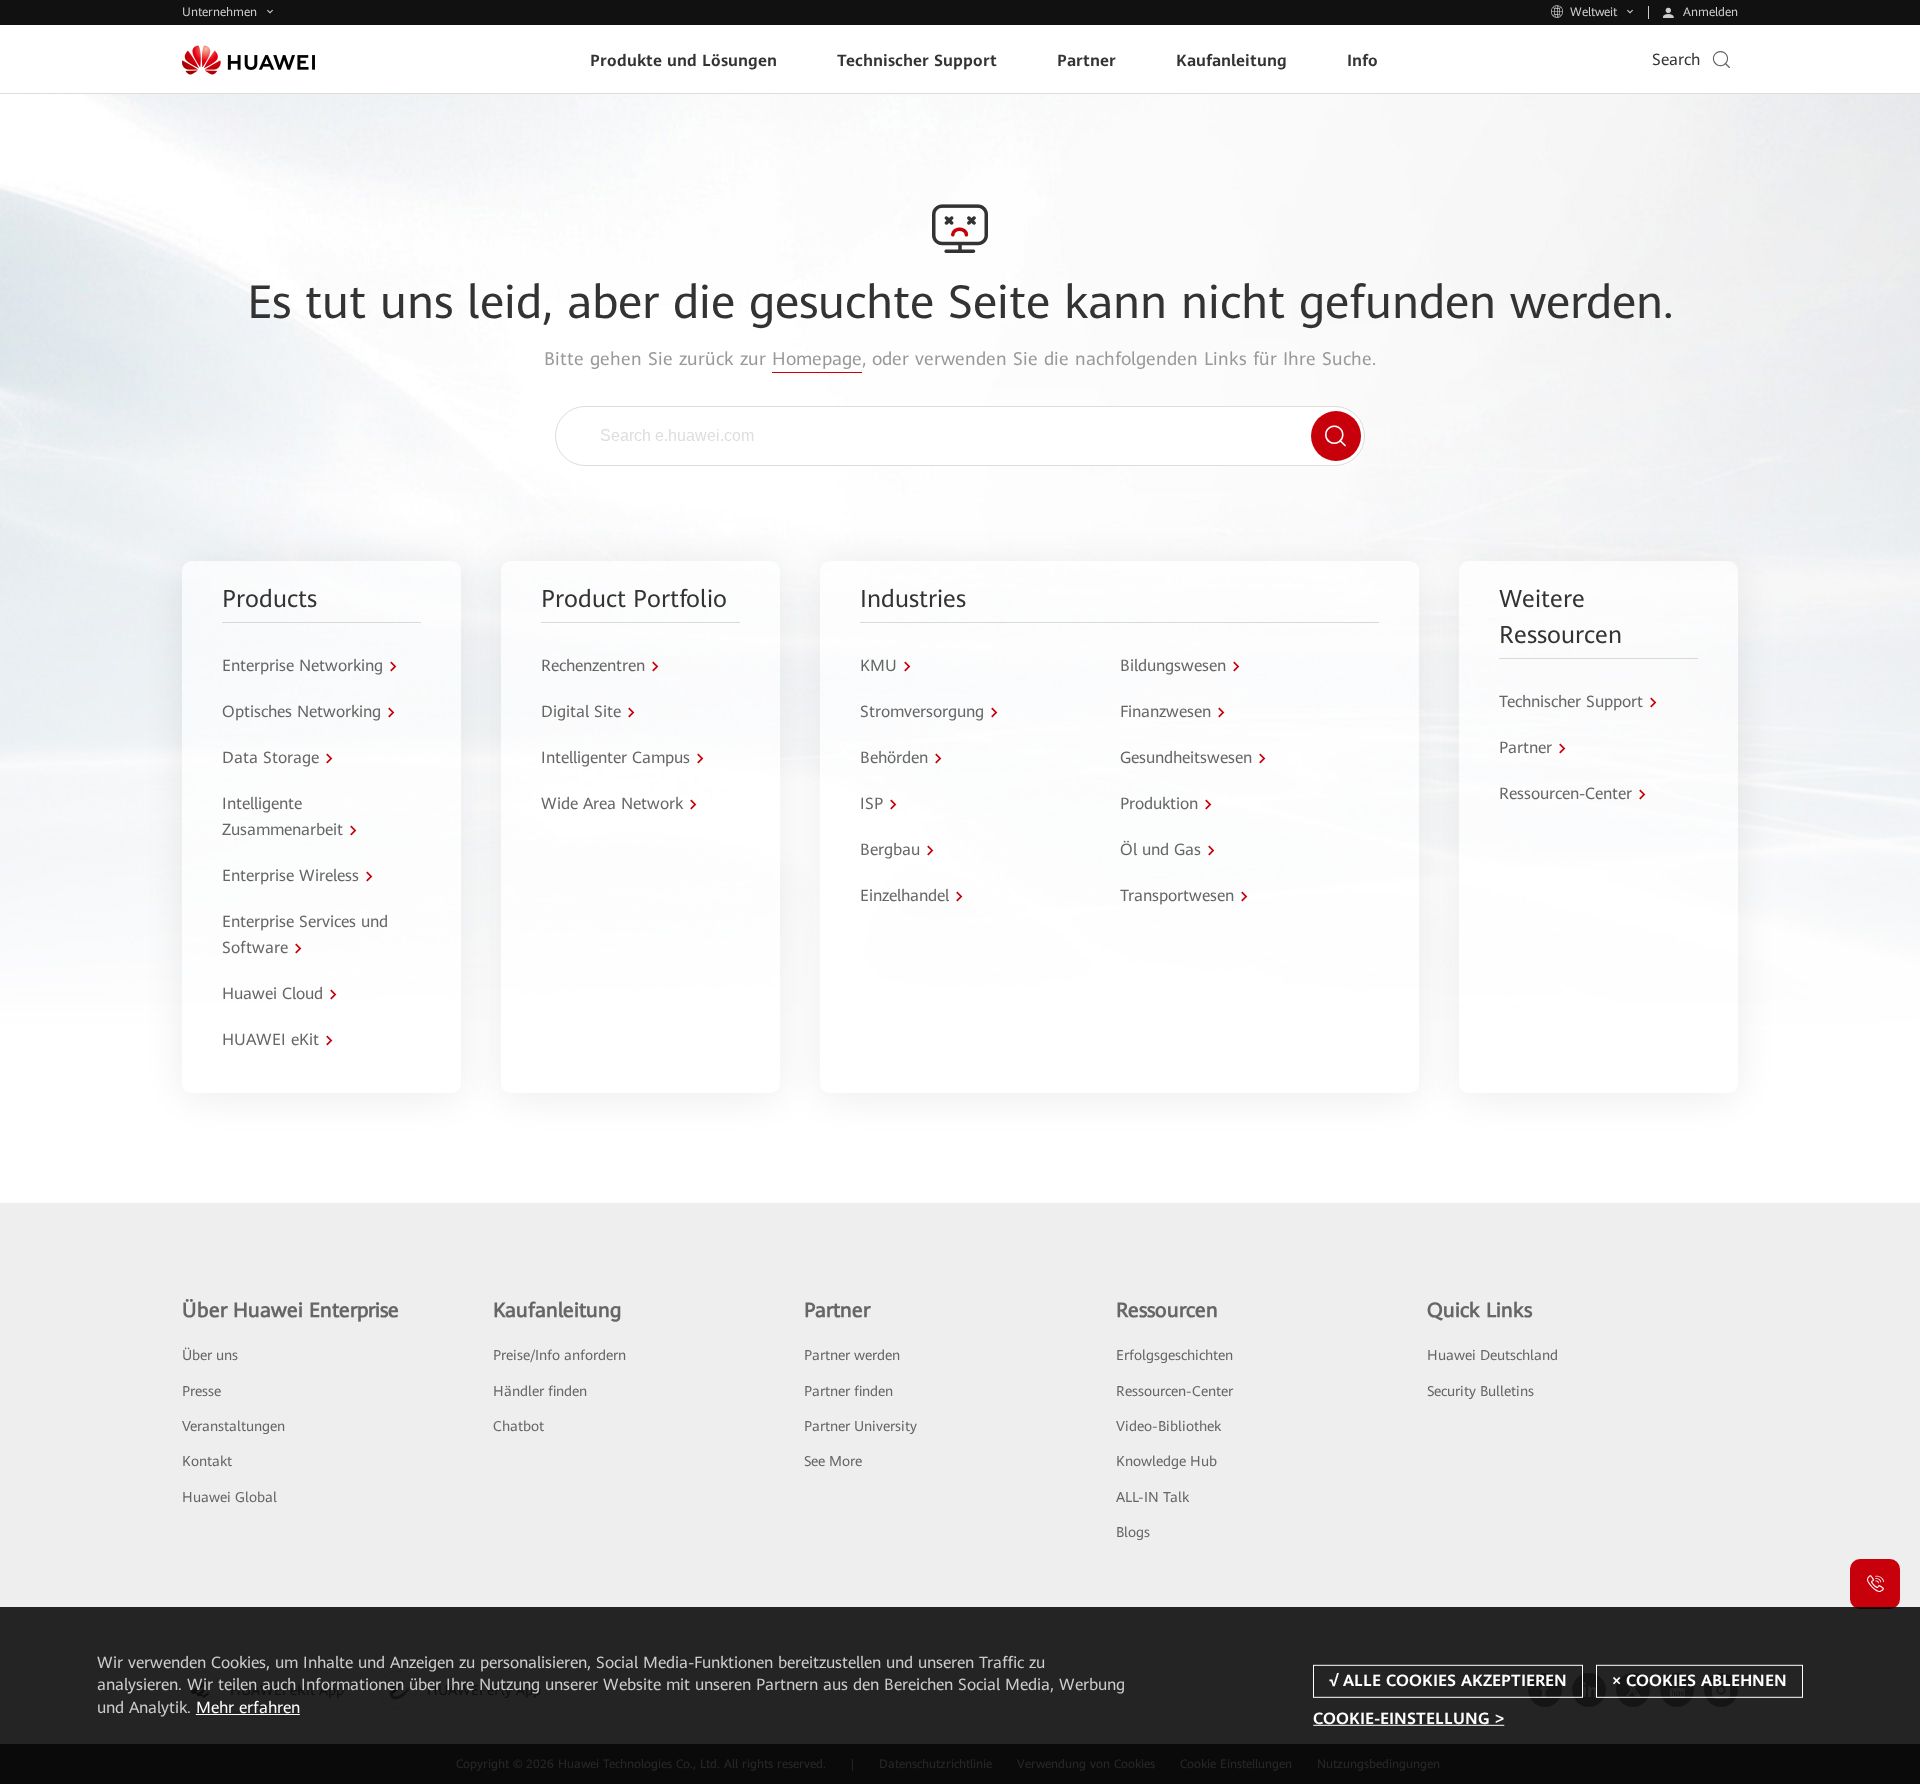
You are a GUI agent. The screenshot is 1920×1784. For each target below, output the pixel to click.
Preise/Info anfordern (559, 1355)
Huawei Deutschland (1492, 1355)
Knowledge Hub (1166, 1461)
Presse (201, 1391)
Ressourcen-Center (1174, 1391)
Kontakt (207, 1461)
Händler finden (540, 1391)
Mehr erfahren (248, 1707)
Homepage (817, 358)
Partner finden (848, 1391)
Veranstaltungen (233, 1426)
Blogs (1133, 1532)
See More (833, 1461)
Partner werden (852, 1355)
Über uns (210, 1355)
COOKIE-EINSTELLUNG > (1408, 1718)
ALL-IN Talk (1152, 1497)
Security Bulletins (1480, 1391)
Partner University (860, 1426)
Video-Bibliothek (1168, 1426)
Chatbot (518, 1426)
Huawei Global (229, 1497)
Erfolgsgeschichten (1174, 1355)
